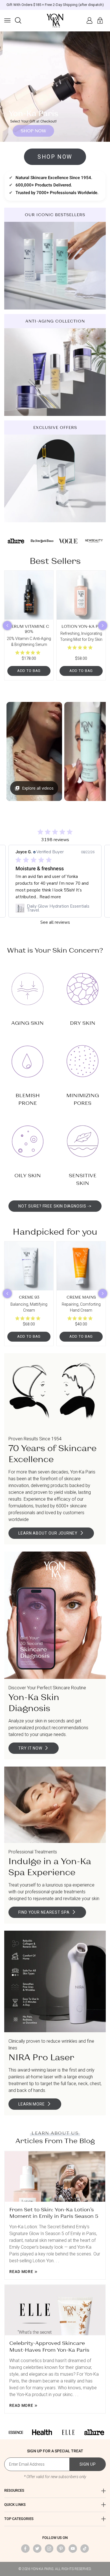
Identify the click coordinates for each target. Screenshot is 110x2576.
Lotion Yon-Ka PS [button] (81, 626)
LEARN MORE (32, 2104)
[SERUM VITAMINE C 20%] (29, 595)
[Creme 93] (29, 1266)
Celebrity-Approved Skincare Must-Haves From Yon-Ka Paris (49, 2346)
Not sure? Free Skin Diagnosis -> (55, 1206)
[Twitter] (37, 2549)
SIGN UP (88, 2464)
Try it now (30, 1748)
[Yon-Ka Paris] (55, 21)
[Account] (89, 20)
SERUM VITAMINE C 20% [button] (29, 629)
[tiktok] (85, 2549)
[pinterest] (61, 2549)
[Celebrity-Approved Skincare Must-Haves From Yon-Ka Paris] (55, 2310)
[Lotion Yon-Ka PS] (81, 595)
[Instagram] (49, 2549)
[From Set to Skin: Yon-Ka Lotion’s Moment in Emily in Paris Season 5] (55, 2177)
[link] (55, 908)
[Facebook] (25, 2549)
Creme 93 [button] (29, 1297)
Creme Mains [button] (81, 1297)
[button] (7, 20)
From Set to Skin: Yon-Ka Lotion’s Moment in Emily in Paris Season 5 (54, 2213)
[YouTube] (73, 2549)
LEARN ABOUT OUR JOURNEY (48, 1533)
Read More (21, 2272)
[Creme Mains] (81, 1266)
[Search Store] (18, 20)
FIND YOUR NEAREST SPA (44, 1912)
